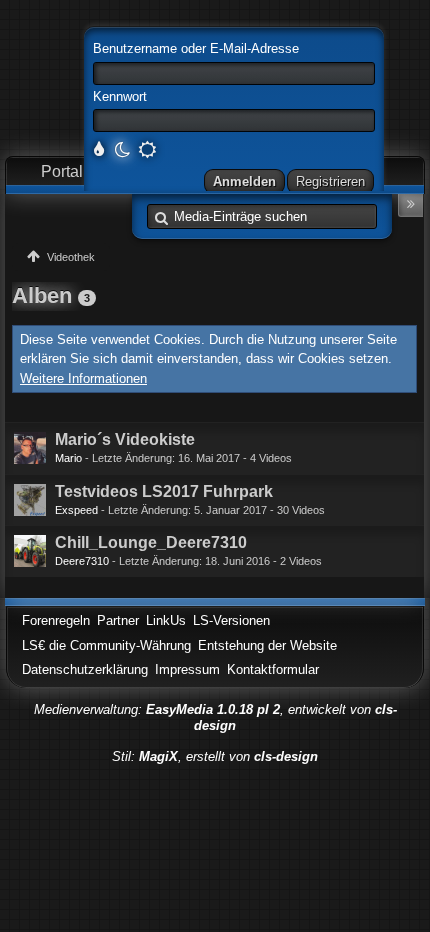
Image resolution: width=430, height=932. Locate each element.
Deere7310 (82, 561)
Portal (62, 171)
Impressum (187, 669)
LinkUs (166, 620)
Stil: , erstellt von (215, 756)
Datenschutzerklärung (85, 669)
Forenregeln (56, 620)
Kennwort (120, 96)
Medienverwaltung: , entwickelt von (215, 718)
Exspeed (76, 510)
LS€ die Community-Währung (106, 645)
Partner (118, 620)
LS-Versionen (231, 620)
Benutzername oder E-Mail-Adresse (196, 48)
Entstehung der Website (267, 645)
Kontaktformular (273, 669)
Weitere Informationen (83, 378)
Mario (68, 458)
